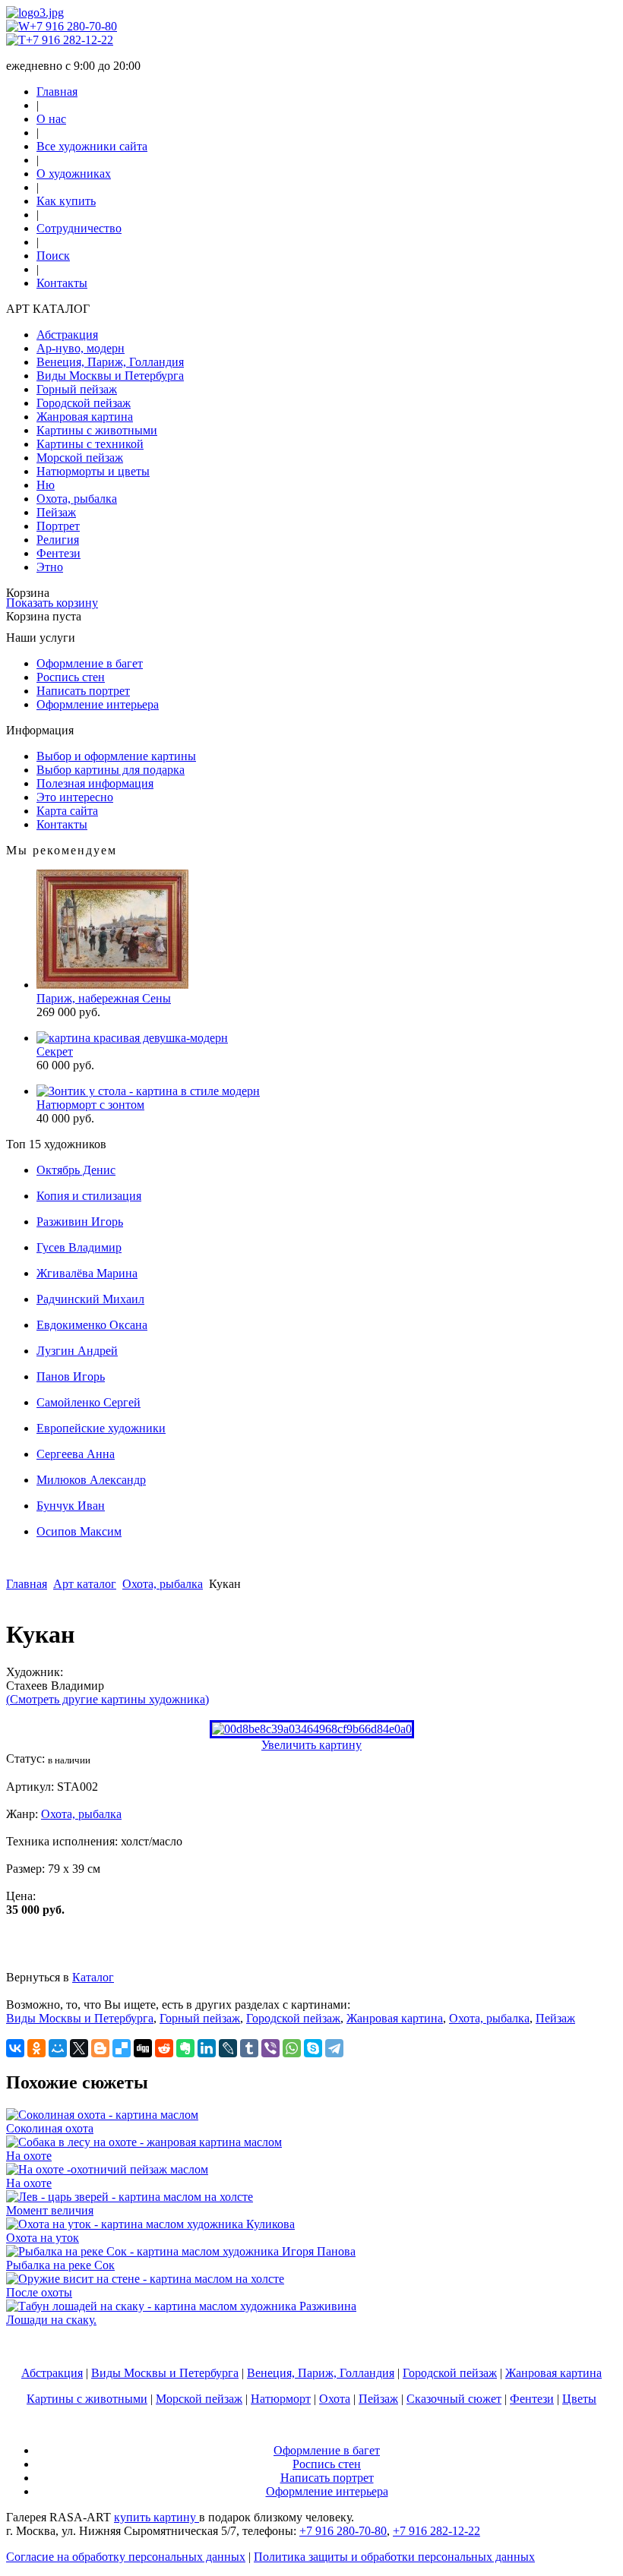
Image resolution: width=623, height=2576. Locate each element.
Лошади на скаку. (51, 2320)
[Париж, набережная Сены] (112, 985)
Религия (58, 540)
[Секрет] (132, 1038)
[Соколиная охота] (102, 2115)
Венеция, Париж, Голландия (110, 362)
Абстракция (67, 335)
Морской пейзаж (80, 458)
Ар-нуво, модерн (81, 348)
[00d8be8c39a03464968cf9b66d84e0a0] (312, 1729)
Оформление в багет (90, 663)
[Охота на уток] (150, 2224)
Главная (57, 92)
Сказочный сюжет (454, 2399)
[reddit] (164, 2048)
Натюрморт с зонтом (90, 1105)
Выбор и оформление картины (116, 756)
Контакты (62, 283)
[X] (79, 2048)
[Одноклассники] (36, 2048)
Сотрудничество (79, 228)
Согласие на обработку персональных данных (126, 2557)
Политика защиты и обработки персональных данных (394, 2557)
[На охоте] (144, 2142)
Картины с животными (97, 430)
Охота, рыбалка (77, 499)
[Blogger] (100, 2048)
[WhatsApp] (292, 2048)
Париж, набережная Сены (104, 998)
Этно (50, 567)
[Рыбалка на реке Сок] (181, 2251)
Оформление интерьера (98, 704)
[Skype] (313, 2048)
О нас (51, 119)
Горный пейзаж (77, 389)
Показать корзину (52, 603)
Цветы (579, 2399)
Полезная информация (95, 783)
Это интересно (75, 797)
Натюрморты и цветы (93, 471)
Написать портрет (83, 691)
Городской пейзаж (84, 403)
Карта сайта (67, 811)
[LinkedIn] (207, 2048)
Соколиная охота (50, 2128)
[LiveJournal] (228, 2048)
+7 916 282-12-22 (70, 40)
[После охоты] (145, 2279)
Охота (335, 2399)
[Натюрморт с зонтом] (148, 1091)
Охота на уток (43, 2238)
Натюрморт (281, 2399)
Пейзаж (56, 512)
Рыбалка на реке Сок (60, 2265)
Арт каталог (85, 1584)
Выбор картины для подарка (111, 770)
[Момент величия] (130, 2197)
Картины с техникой (90, 444)
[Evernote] (185, 2048)
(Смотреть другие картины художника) (108, 1699)
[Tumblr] (249, 2048)
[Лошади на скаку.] (181, 2306)
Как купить (66, 201)
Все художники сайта (92, 146)
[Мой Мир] (58, 2048)
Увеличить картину (311, 1745)
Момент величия (50, 2210)
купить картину (157, 2517)
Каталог (93, 1977)
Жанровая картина (85, 417)
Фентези (59, 553)
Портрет (58, 526)
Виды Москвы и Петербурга (110, 376)
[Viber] (270, 2048)
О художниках (74, 174)
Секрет (55, 1051)
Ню (46, 485)
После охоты (39, 2292)
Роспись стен (71, 677)
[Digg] (143, 2048)
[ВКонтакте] (15, 2048)
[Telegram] (334, 2048)
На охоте (29, 2156)
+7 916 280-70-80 (73, 26)
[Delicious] (122, 2048)
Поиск (53, 256)
